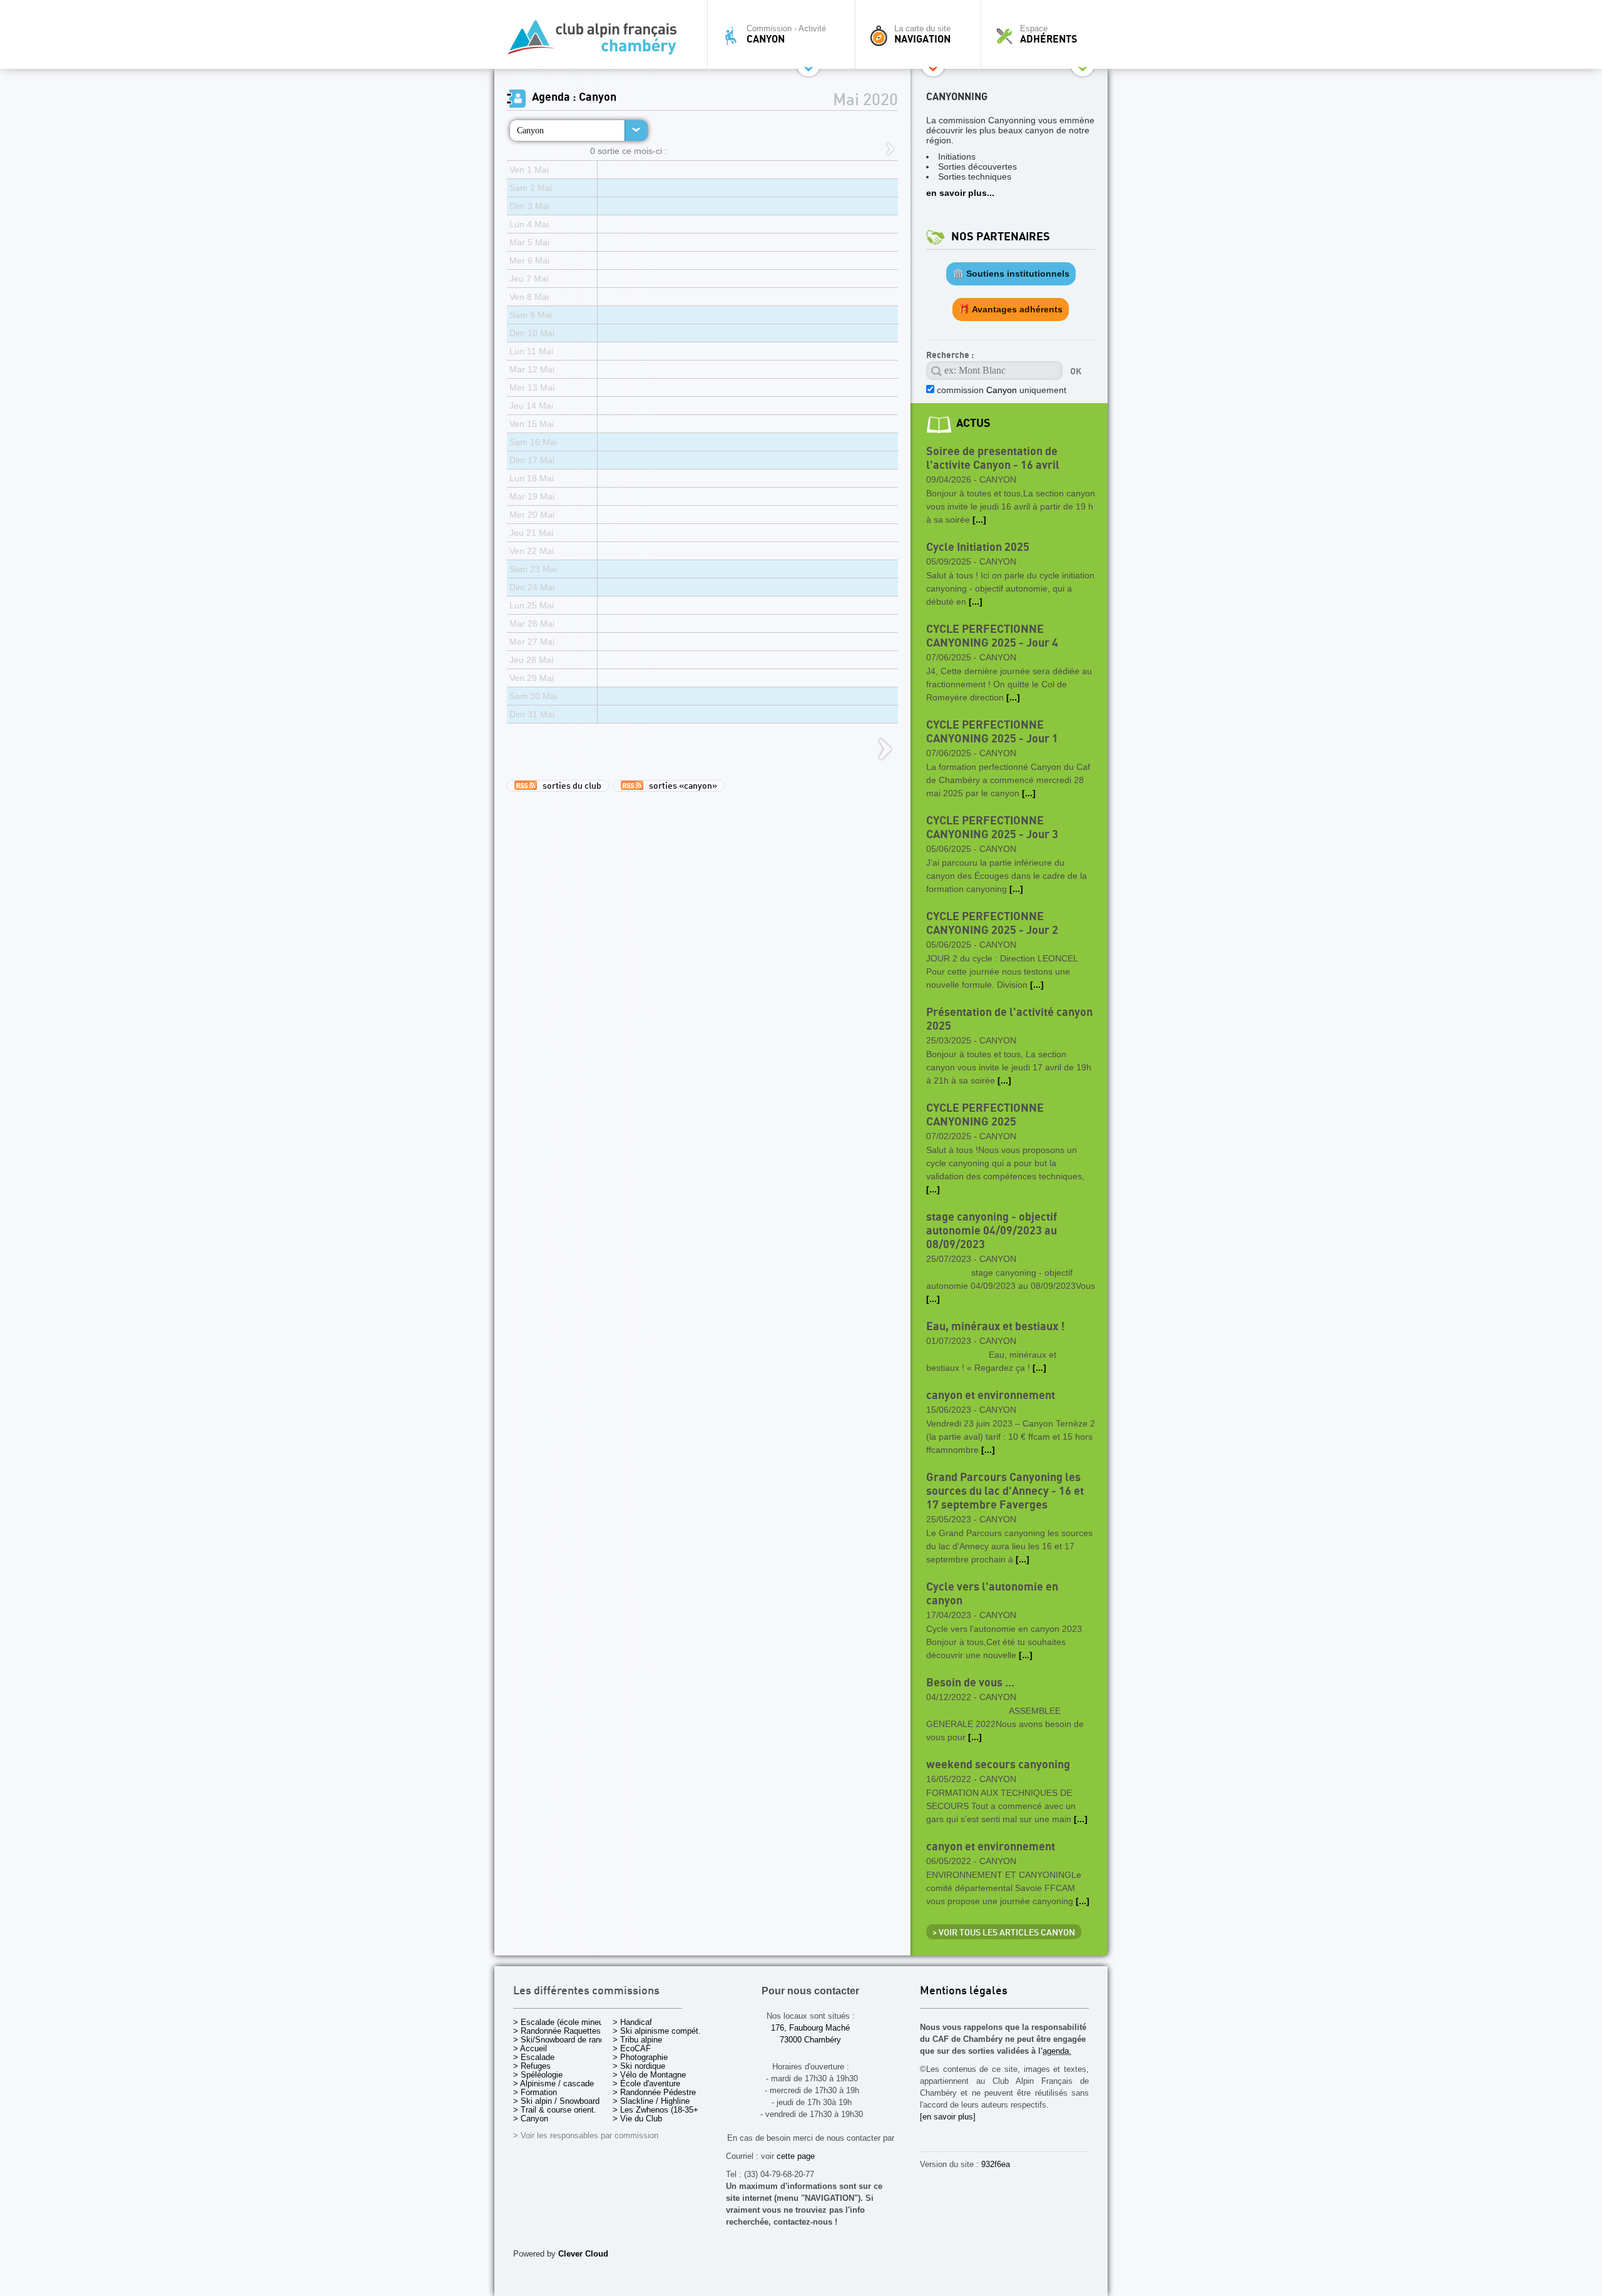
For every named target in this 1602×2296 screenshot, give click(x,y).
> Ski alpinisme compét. (657, 2031)
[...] (979, 520)
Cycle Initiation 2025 (978, 547)
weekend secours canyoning (998, 1765)
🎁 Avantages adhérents (1011, 309)
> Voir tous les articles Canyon (1004, 1933)
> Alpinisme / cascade (554, 2083)
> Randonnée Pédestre (654, 2092)
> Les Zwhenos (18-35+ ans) (665, 2110)
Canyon (530, 130)
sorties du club (569, 786)
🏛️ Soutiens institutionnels (1011, 274)
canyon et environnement (991, 1396)
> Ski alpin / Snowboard (556, 2101)
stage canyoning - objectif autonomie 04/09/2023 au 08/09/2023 (992, 1231)
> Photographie (640, 2057)
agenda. (1057, 2051)
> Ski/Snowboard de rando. (562, 2040)
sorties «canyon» (680, 786)
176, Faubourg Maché (810, 2028)
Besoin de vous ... (970, 1683)
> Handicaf (632, 2022)
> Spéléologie (538, 2075)
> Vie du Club (637, 2119)
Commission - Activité (786, 34)
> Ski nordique (639, 2066)
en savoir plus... (960, 193)
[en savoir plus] (948, 2117)
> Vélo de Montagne (649, 2075)
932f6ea (996, 2164)
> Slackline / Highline (651, 2101)
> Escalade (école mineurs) (563, 2022)
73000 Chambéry (810, 2040)
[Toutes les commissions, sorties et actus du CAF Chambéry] (598, 41)
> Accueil (530, 2048)
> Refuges (532, 2066)
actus (973, 423)
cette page (796, 2156)
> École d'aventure (646, 2083)
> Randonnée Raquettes (557, 2031)
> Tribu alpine (637, 2040)
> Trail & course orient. (555, 2110)
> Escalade (534, 2057)
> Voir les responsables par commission (586, 2135)
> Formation (535, 2092)
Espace (1048, 34)
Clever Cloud (583, 2254)
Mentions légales (964, 1991)
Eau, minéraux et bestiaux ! (995, 1327)
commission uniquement (1000, 390)
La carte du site (922, 34)
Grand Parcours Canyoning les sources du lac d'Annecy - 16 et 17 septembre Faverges (1005, 1491)
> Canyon (531, 2119)
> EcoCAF (632, 2048)
